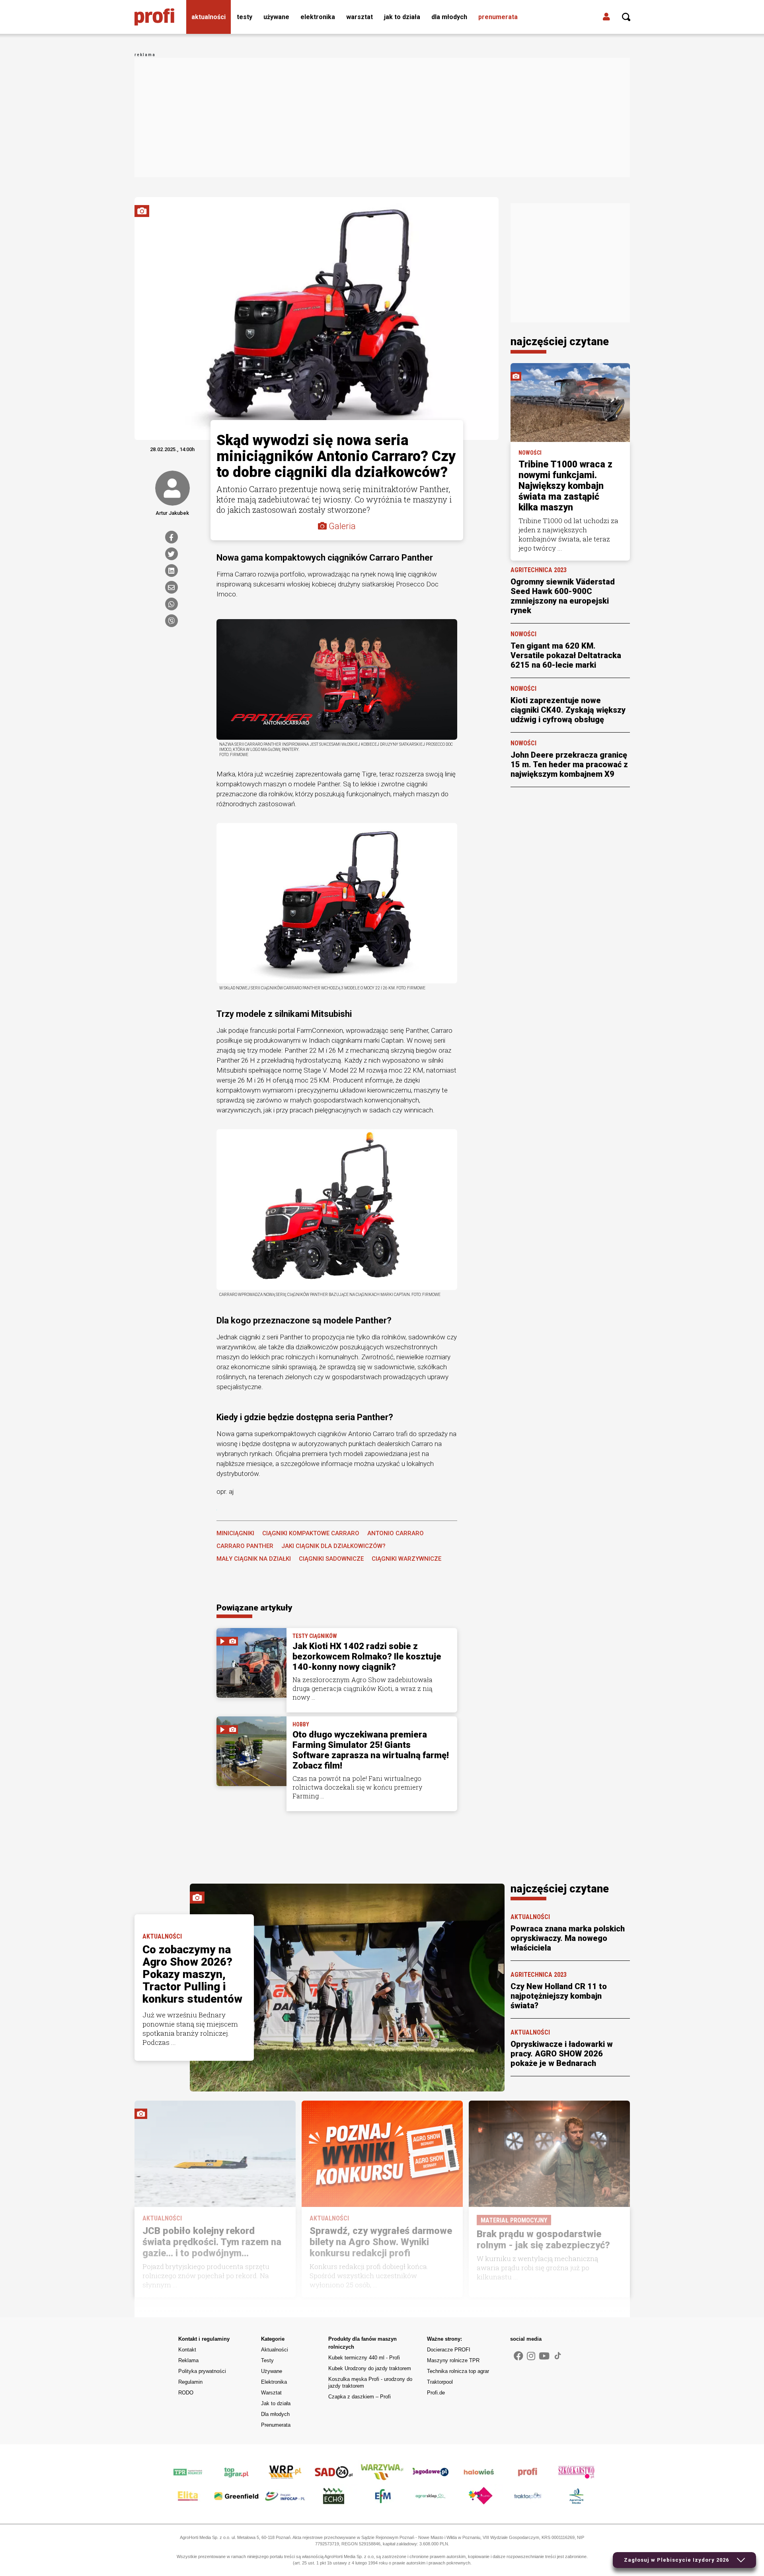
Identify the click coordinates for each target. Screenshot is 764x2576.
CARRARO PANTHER (245, 1546)
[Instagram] (531, 2356)
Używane (276, 17)
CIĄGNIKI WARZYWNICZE (406, 1559)
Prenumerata (498, 17)
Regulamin (190, 2382)
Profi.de (436, 2393)
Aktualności (209, 17)
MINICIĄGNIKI (235, 1533)
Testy (245, 17)
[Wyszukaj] (626, 17)
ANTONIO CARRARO (396, 1533)
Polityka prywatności (202, 2371)
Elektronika (318, 17)
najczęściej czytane (560, 342)
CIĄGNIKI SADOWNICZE (331, 1559)
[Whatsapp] (172, 604)
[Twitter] (172, 554)
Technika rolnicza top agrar (458, 2371)
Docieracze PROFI (449, 2350)
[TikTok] (558, 2355)
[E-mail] (172, 587)
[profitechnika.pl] (154, 17)
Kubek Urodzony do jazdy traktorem (370, 2368)
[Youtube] (544, 2356)
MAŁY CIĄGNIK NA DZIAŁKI (254, 1559)
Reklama (188, 2360)
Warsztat (360, 17)
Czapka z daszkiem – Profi (360, 2397)
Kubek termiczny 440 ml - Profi (364, 2358)
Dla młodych (449, 17)
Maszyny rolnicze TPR (453, 2360)
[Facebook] (172, 537)
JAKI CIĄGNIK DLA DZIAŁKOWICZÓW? (333, 1546)
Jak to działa (402, 17)
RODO (186, 2393)
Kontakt (187, 2350)
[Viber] (172, 621)
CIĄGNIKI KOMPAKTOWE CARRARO (311, 1533)
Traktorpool (440, 2382)
